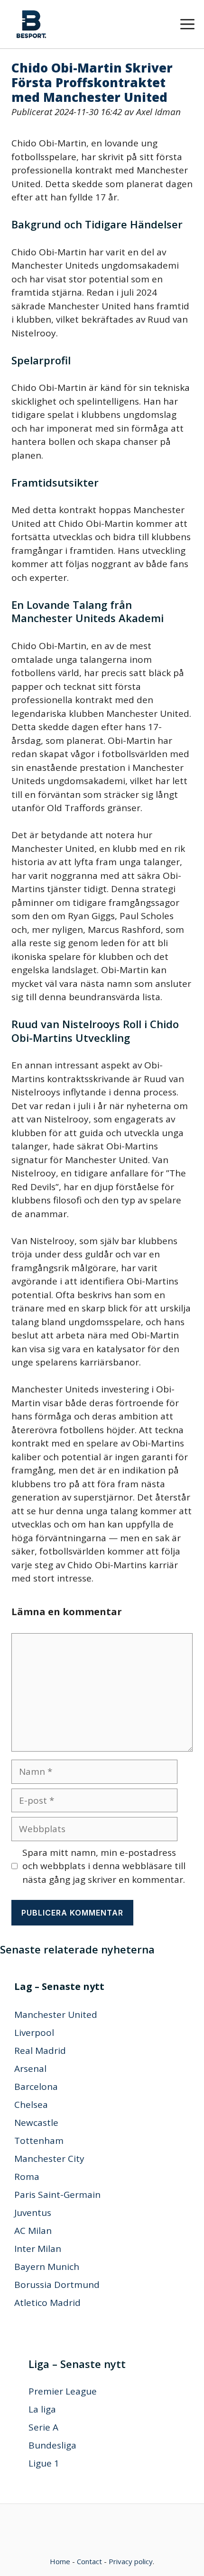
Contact (89, 2561)
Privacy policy (131, 2561)
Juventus (33, 2213)
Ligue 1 (44, 2463)
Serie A (43, 2427)
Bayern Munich (47, 2267)
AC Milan (33, 2231)
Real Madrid (40, 2051)
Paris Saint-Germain (57, 2195)
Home (60, 2561)
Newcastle (36, 2123)
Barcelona (36, 2087)
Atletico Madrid (47, 2303)
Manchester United (56, 2015)
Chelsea (31, 2105)
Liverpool (34, 2033)
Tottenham (39, 2141)
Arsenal (30, 2069)
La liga (42, 2409)
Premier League (63, 2391)
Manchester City (49, 2159)
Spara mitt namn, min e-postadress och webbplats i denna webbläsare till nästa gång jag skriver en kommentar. (104, 1866)
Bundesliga (52, 2445)
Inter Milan (38, 2249)
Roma (27, 2177)
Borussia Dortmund (57, 2285)
